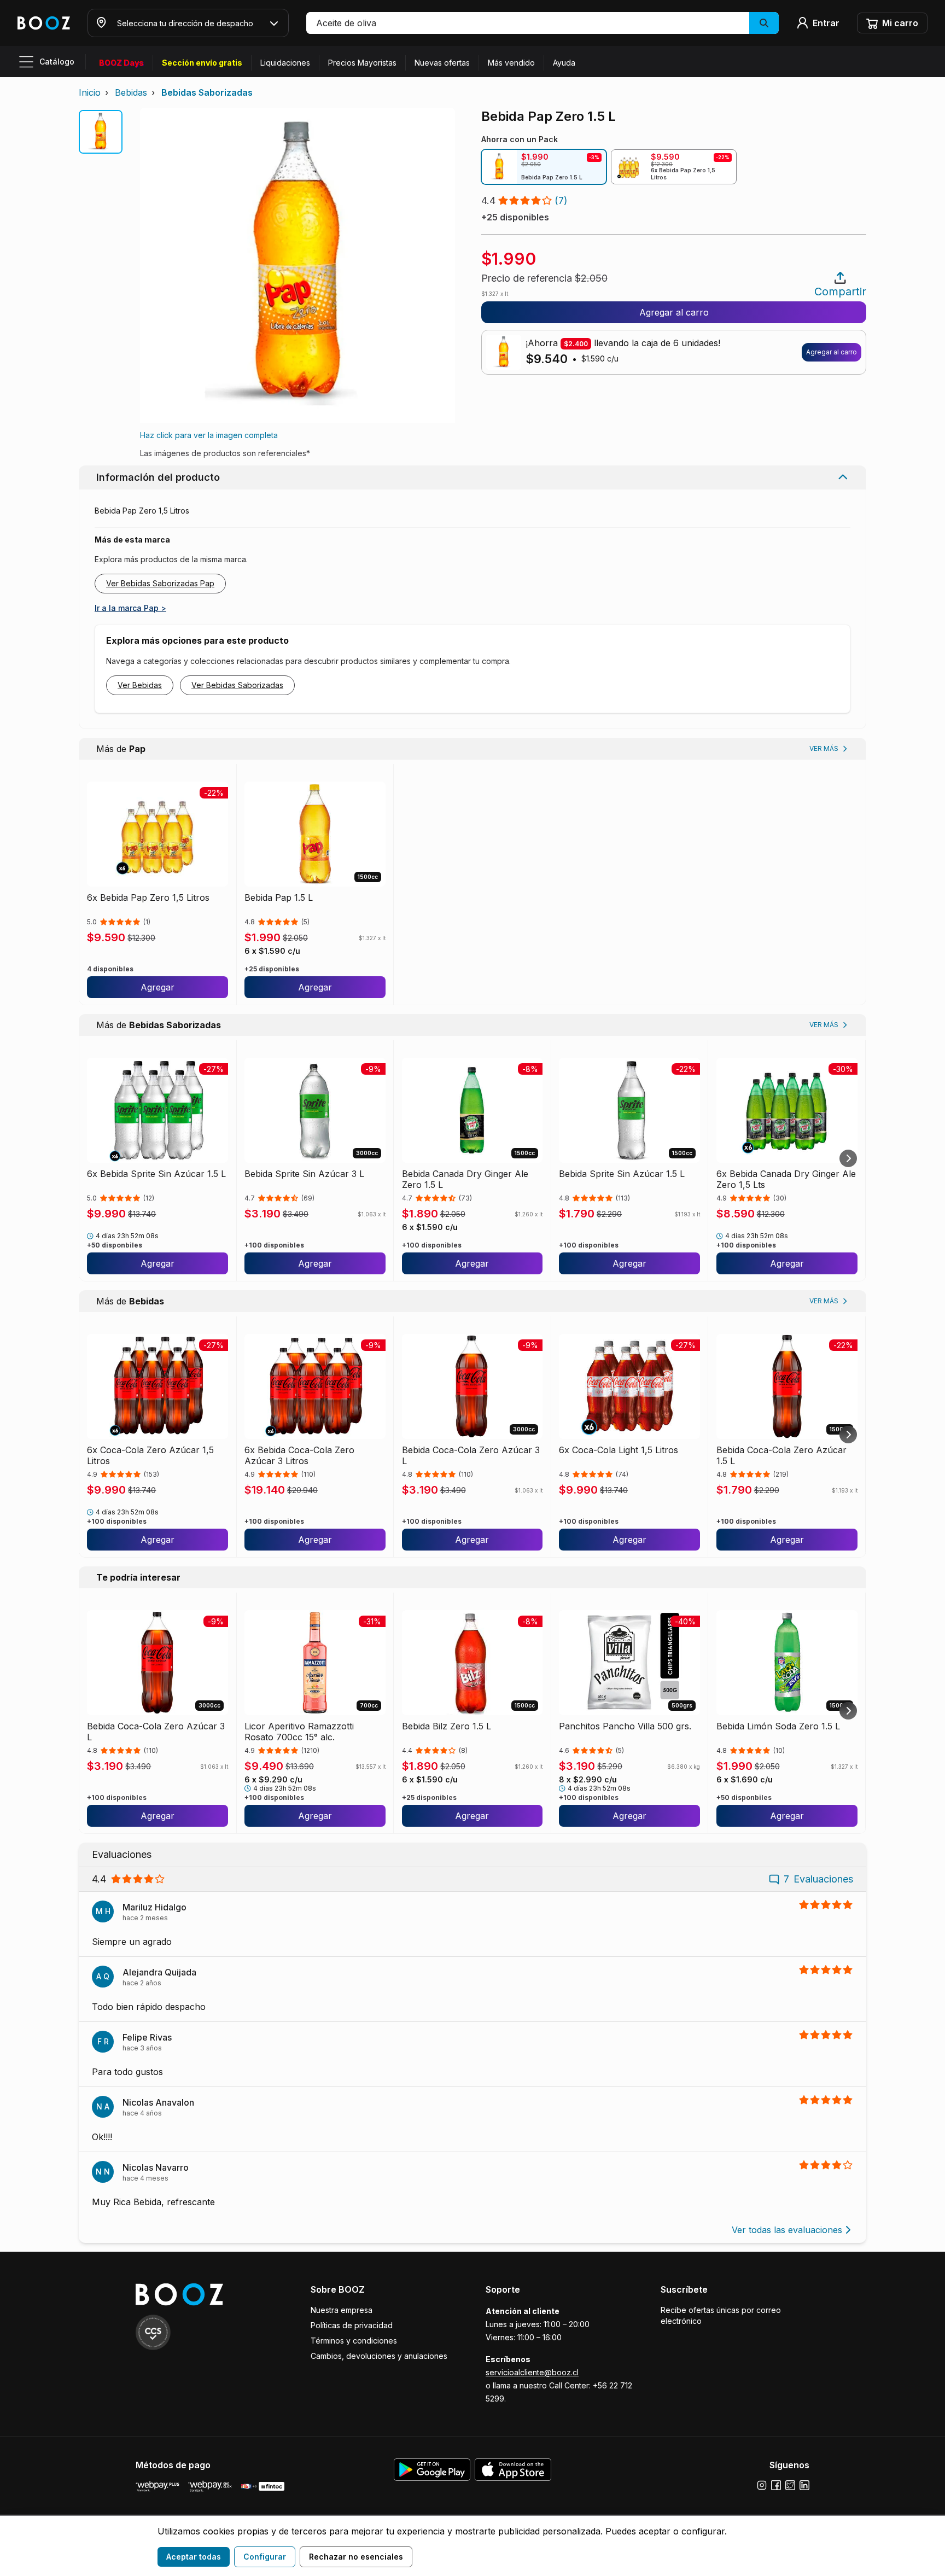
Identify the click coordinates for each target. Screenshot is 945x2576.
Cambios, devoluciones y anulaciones (379, 2356)
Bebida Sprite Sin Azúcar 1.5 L (622, 1174)
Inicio (90, 92)
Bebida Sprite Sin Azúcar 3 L (304, 1174)
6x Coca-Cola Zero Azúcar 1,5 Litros (150, 1455)
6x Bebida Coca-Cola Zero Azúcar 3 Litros (299, 1455)
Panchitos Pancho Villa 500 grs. (625, 1726)
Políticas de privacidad (352, 2325)
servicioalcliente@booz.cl (532, 2372)
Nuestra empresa (342, 2310)
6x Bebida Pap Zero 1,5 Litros (148, 897)
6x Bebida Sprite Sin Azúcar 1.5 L (156, 1174)
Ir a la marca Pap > (130, 608)
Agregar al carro (674, 312)
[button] (542, 23)
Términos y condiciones (354, 2341)
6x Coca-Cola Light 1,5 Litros (619, 1450)
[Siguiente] (848, 1158)
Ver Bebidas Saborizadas (237, 685)
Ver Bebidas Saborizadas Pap (160, 583)
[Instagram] (762, 2485)
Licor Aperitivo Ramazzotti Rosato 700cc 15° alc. (299, 1732)
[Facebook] (776, 2485)
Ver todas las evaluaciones (787, 2230)
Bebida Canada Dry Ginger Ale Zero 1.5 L (465, 1179)
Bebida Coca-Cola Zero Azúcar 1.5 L (781, 1455)
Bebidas (131, 92)
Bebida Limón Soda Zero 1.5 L (778, 1726)
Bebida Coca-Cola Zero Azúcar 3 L (471, 1455)
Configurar (265, 2557)
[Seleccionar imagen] (101, 132)
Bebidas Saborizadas (207, 92)
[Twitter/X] (790, 2485)
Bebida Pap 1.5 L (279, 897)
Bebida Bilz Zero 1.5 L (447, 1726)
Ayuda (564, 63)
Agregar (157, 987)
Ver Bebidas (140, 685)
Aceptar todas (194, 2557)
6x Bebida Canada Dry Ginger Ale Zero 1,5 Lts (786, 1179)
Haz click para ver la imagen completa (209, 435)
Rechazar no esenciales (356, 2557)
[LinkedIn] (804, 2485)
